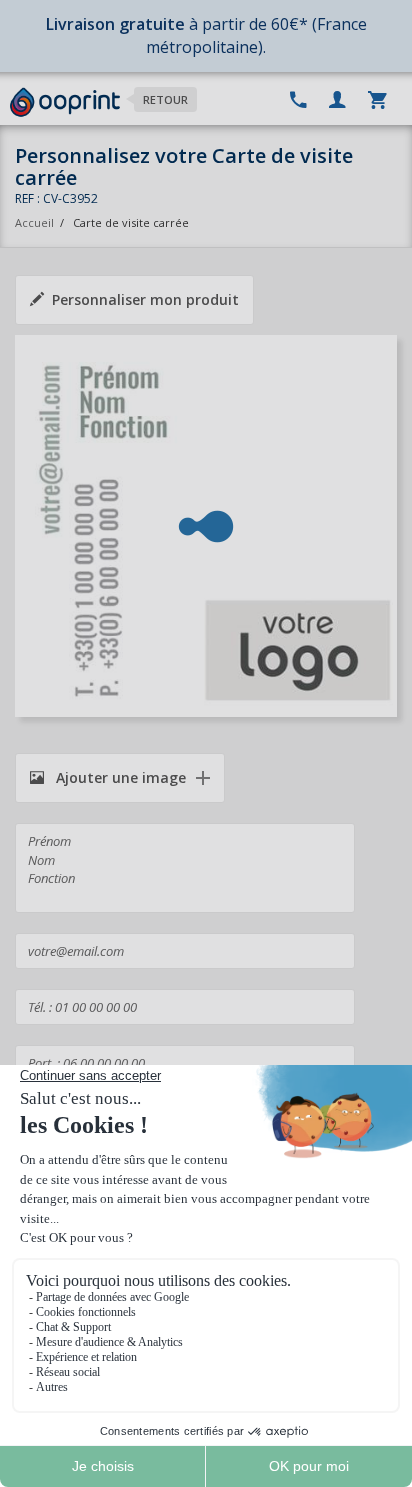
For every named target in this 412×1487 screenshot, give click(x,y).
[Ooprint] (65, 103)
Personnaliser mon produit (145, 299)
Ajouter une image (119, 777)
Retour (165, 99)
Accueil (34, 222)
